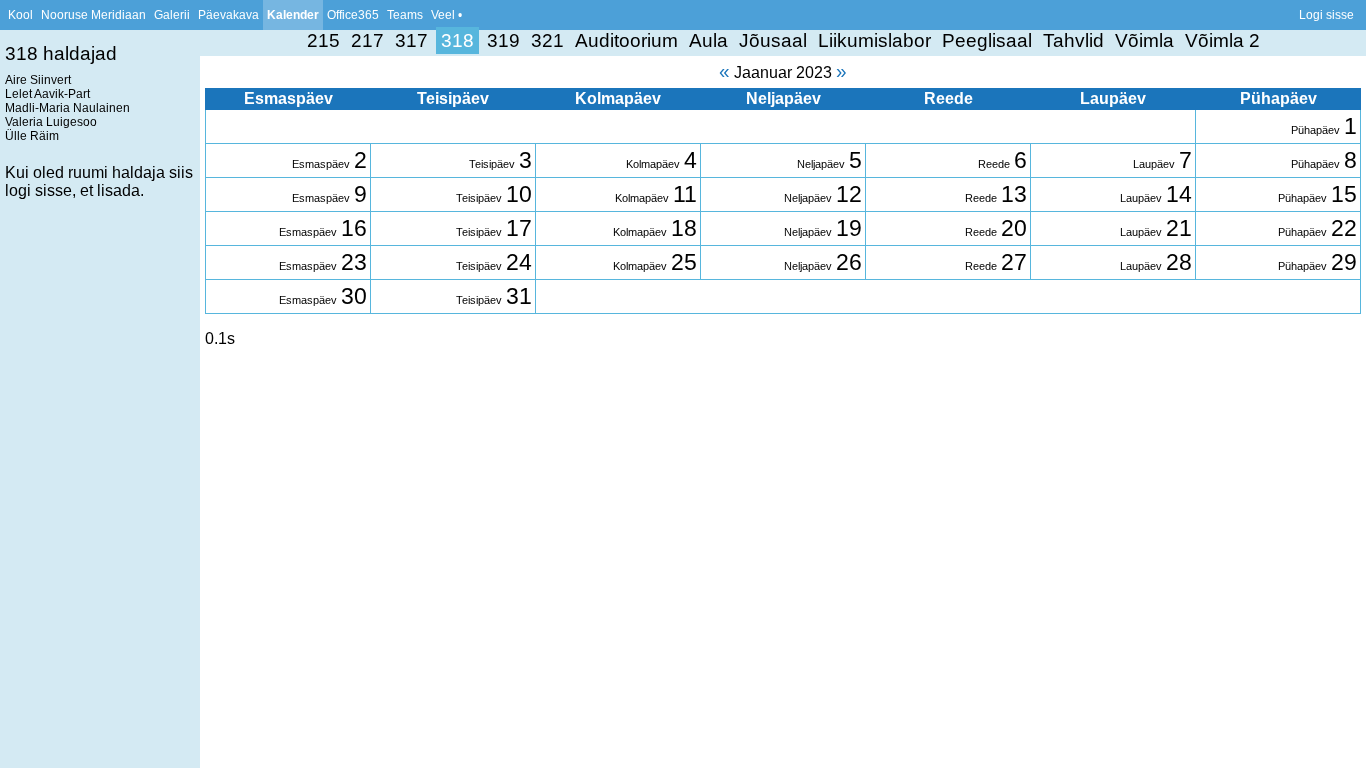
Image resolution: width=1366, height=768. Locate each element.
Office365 (353, 15)
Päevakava (228, 15)
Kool (20, 15)
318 (457, 40)
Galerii (172, 15)
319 (503, 40)
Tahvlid (1073, 40)
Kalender (293, 15)
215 (323, 40)
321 (547, 40)
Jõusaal (773, 40)
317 (411, 40)
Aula (708, 40)
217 (367, 40)
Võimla (1144, 40)
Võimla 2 (1222, 40)
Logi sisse (1326, 15)
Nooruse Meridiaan (93, 15)
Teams (405, 15)
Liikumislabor (874, 40)
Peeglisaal (987, 40)
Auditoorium (626, 40)
